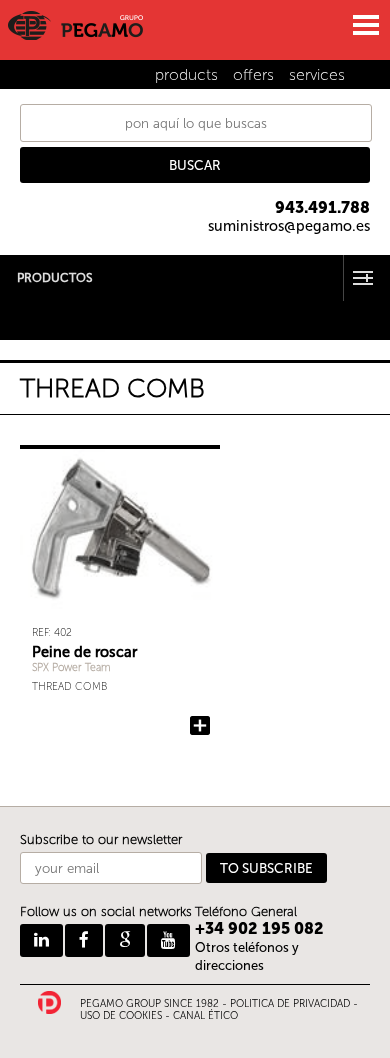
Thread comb (69, 686)
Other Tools (35, 319)
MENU (365, 25)
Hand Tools (34, 306)
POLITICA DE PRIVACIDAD (290, 1004)
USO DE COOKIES (121, 1016)
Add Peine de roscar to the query (200, 726)
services (317, 74)
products (186, 74)
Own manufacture (55, 332)
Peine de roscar (84, 652)
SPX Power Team (71, 667)
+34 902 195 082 (259, 928)
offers (253, 74)
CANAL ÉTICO (205, 1016)
